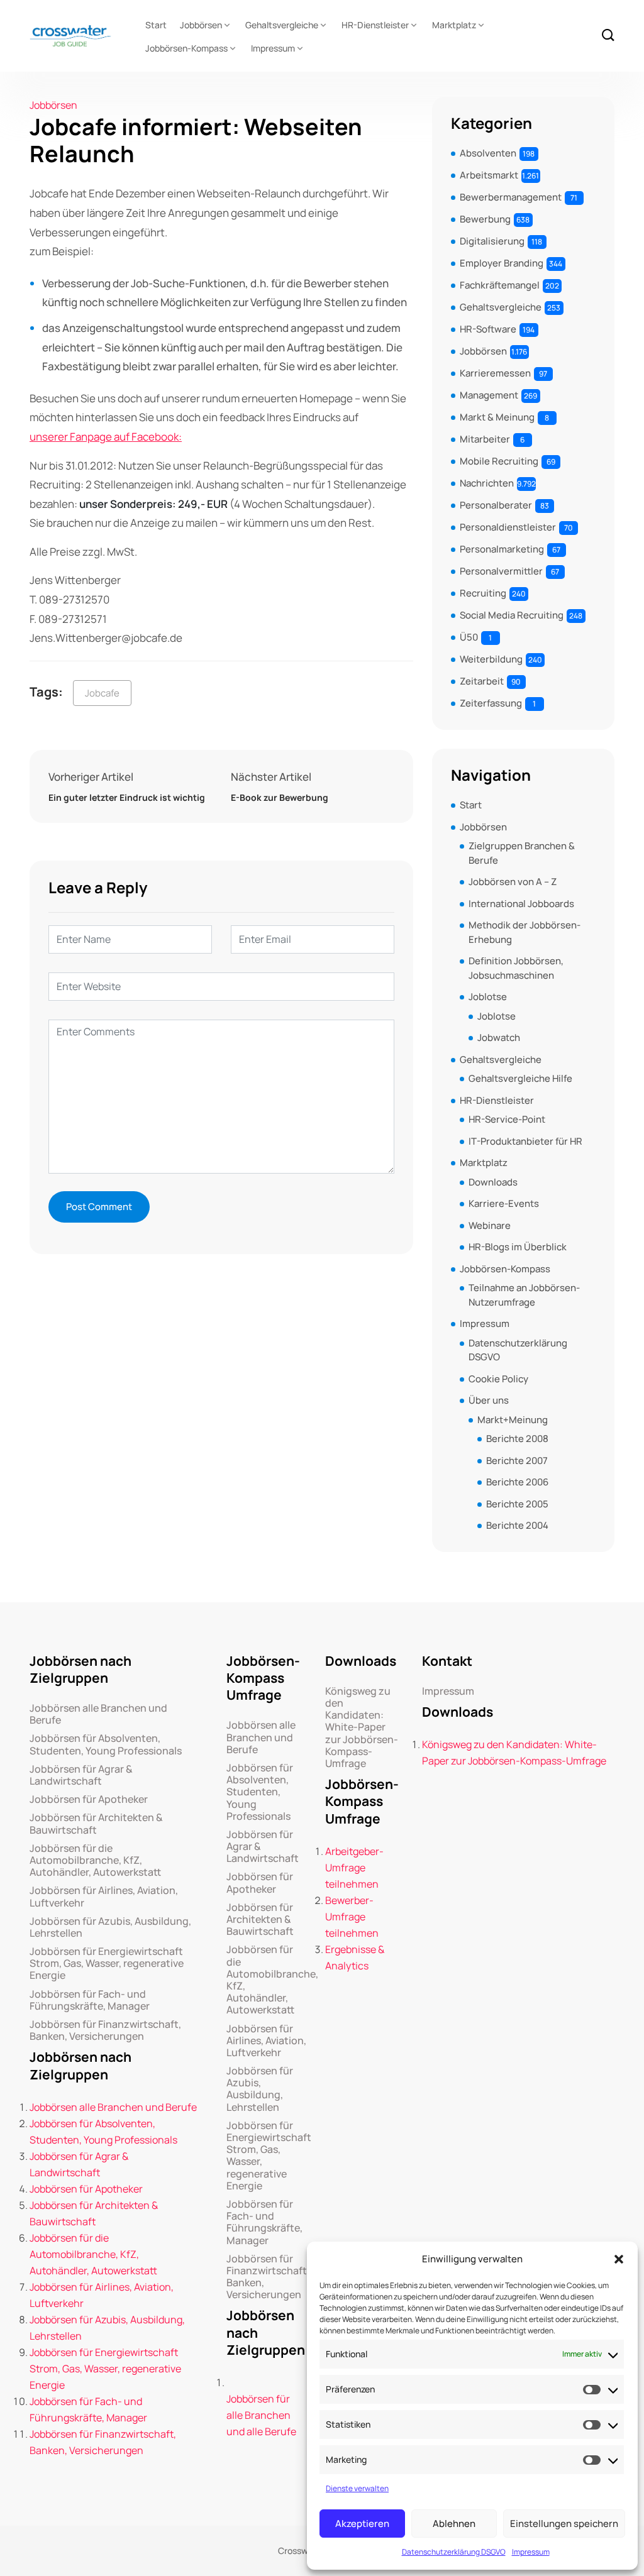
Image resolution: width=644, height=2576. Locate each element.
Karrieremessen (495, 373)
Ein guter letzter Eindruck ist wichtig (127, 797)
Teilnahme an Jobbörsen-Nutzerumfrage (524, 1295)
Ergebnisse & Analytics (355, 1957)
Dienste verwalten (357, 2488)
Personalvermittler (501, 571)
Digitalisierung (492, 241)
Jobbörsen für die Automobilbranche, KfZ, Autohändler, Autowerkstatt (95, 1861)
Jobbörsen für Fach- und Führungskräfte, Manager (90, 2000)
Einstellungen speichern (564, 2524)
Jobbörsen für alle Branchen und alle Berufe (261, 2415)
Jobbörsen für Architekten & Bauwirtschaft (96, 1824)
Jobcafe (102, 693)
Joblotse (488, 997)
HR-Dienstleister (375, 25)
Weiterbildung (491, 659)
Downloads (493, 1182)
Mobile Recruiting (499, 461)
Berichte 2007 (517, 1461)
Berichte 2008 (517, 1439)
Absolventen (488, 153)
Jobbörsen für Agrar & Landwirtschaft (81, 1775)
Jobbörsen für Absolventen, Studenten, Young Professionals (106, 1744)
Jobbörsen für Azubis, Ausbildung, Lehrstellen (110, 1927)
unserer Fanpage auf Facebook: (106, 437)
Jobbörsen (201, 25)
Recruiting (483, 593)
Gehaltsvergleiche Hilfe (520, 1078)
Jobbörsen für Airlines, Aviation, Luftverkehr (104, 1896)
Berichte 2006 (517, 1482)
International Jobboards (521, 904)
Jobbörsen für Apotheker (89, 1799)
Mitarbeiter (485, 439)
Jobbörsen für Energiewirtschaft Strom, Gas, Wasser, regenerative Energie (107, 1964)
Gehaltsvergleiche (282, 25)
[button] (619, 2259)
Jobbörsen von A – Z (513, 882)
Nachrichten (487, 483)
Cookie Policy (498, 1379)
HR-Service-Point (507, 1119)
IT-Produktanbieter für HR (525, 1141)
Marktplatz (454, 25)
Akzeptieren (362, 2524)
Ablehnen (454, 2524)
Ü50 (469, 637)
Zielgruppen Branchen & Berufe (522, 853)
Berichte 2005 (517, 1504)
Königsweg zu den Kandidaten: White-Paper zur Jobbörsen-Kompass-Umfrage (362, 1727)
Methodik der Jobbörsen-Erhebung (525, 932)
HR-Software (488, 329)
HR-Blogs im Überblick (518, 1247)
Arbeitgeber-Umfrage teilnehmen (354, 1868)
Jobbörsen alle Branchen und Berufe (98, 1714)
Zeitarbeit (482, 681)
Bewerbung (485, 219)
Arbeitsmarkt (489, 175)
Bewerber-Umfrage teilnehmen (352, 1917)
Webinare (490, 1225)
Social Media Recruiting (512, 615)
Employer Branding (502, 263)
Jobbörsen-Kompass (186, 48)
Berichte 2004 (517, 1525)
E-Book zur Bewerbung (280, 797)
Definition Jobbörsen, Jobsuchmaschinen (516, 968)
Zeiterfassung (491, 703)
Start (156, 25)
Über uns (489, 1400)
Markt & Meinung (497, 417)
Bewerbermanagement (511, 197)
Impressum (531, 2552)
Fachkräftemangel (500, 285)
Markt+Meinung (513, 1420)
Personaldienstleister (508, 527)
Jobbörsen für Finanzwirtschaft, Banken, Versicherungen (105, 2030)
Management (489, 395)
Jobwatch (499, 1038)
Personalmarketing (502, 549)
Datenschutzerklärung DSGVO (454, 2552)
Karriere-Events (504, 1203)
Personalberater (496, 505)
